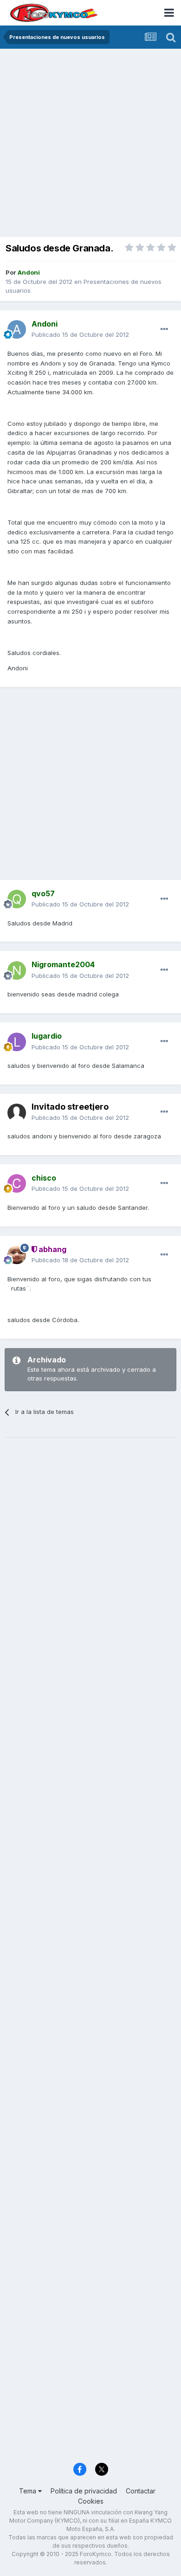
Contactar (141, 2491)
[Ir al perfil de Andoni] (17, 329)
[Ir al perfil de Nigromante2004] (17, 970)
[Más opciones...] (164, 329)
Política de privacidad (84, 2491)
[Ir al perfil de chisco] (17, 1183)
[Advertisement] (90, 144)
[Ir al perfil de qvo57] (17, 899)
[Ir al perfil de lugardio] (17, 1042)
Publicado (80, 334)
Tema (29, 2491)
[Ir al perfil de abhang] (17, 1255)
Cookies (91, 2501)
